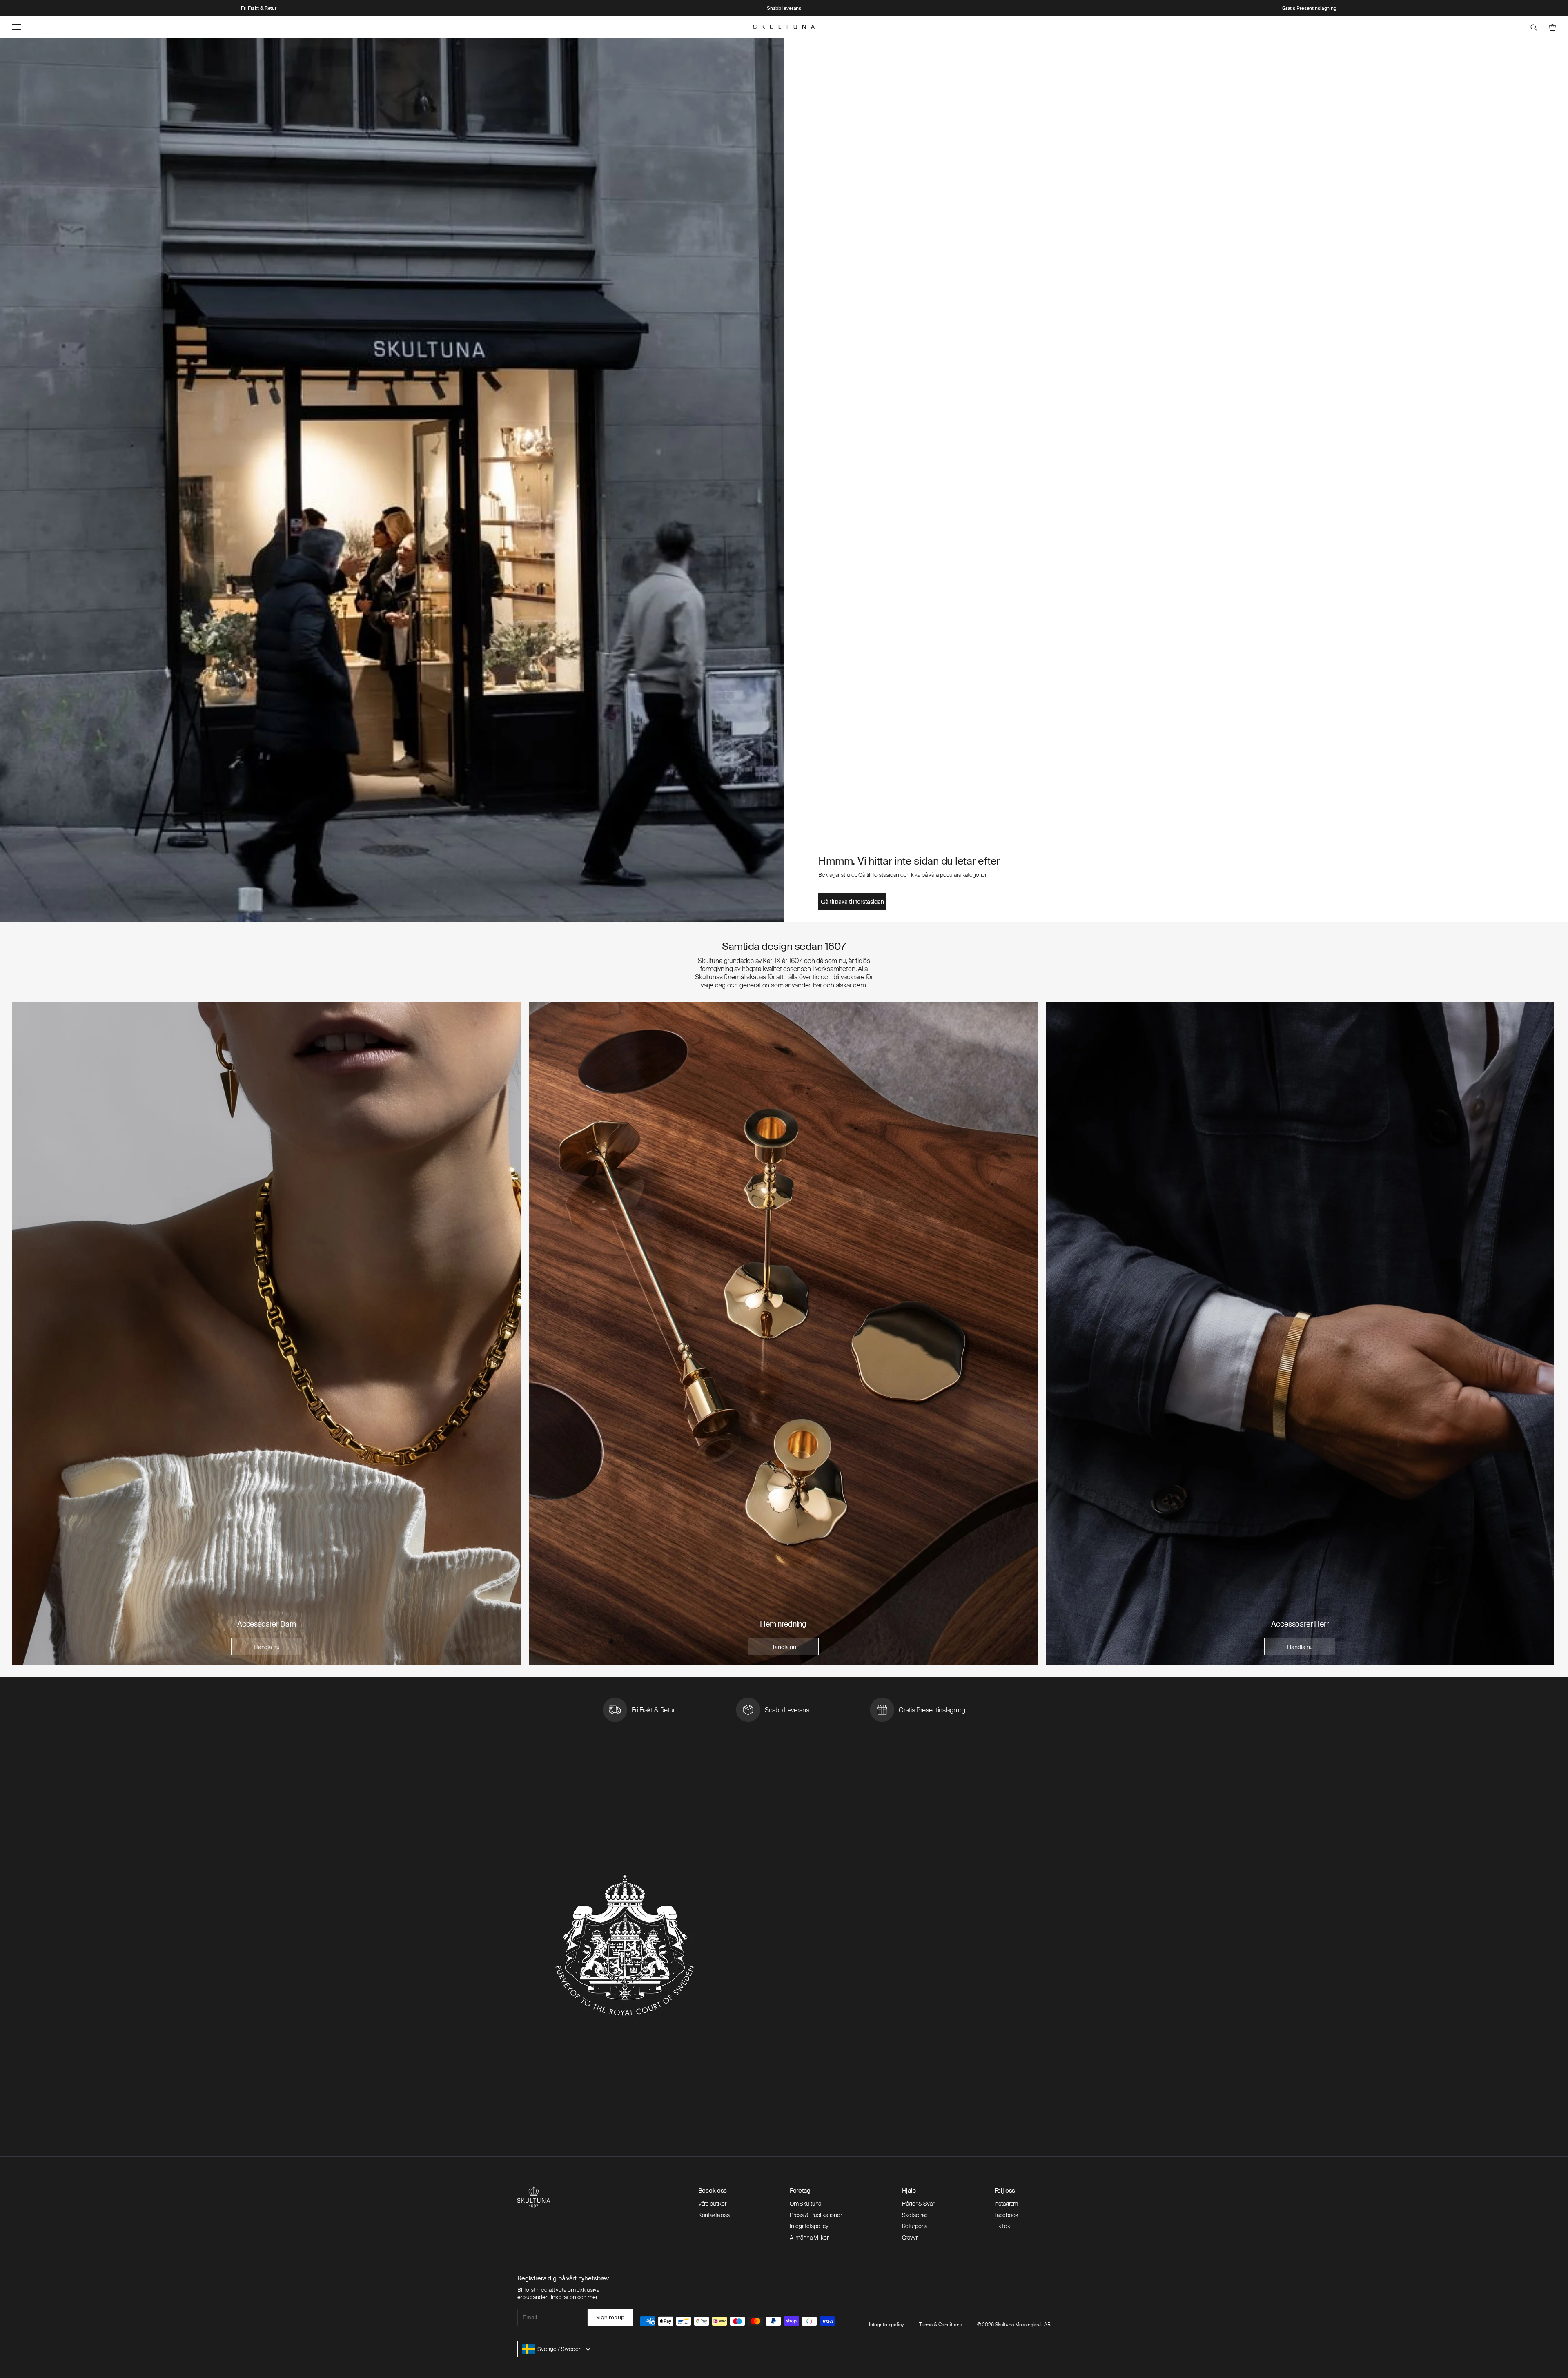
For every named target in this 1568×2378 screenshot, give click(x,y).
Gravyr (910, 2238)
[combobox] (556, 2349)
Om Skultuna (805, 2204)
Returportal (915, 2226)
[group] (266, 1333)
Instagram (1006, 2204)
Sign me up (610, 2317)
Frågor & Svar (918, 2204)
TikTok (1002, 2226)
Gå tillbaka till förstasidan (852, 902)
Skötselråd (915, 2215)
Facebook (1006, 2215)
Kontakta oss (714, 2215)
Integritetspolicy (809, 2226)
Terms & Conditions (941, 2325)
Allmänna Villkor (809, 2238)
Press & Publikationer (816, 2215)
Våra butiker (712, 2204)
